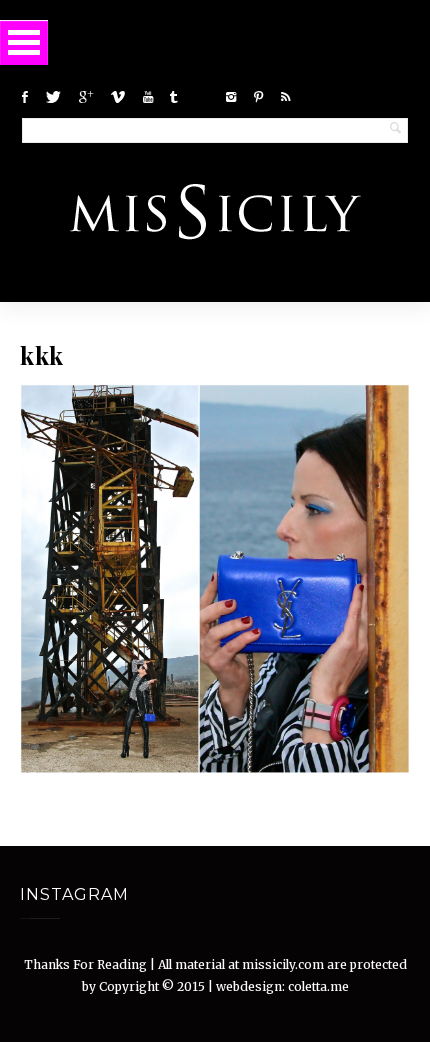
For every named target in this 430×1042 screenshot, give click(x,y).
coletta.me (318, 986)
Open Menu (24, 42)
